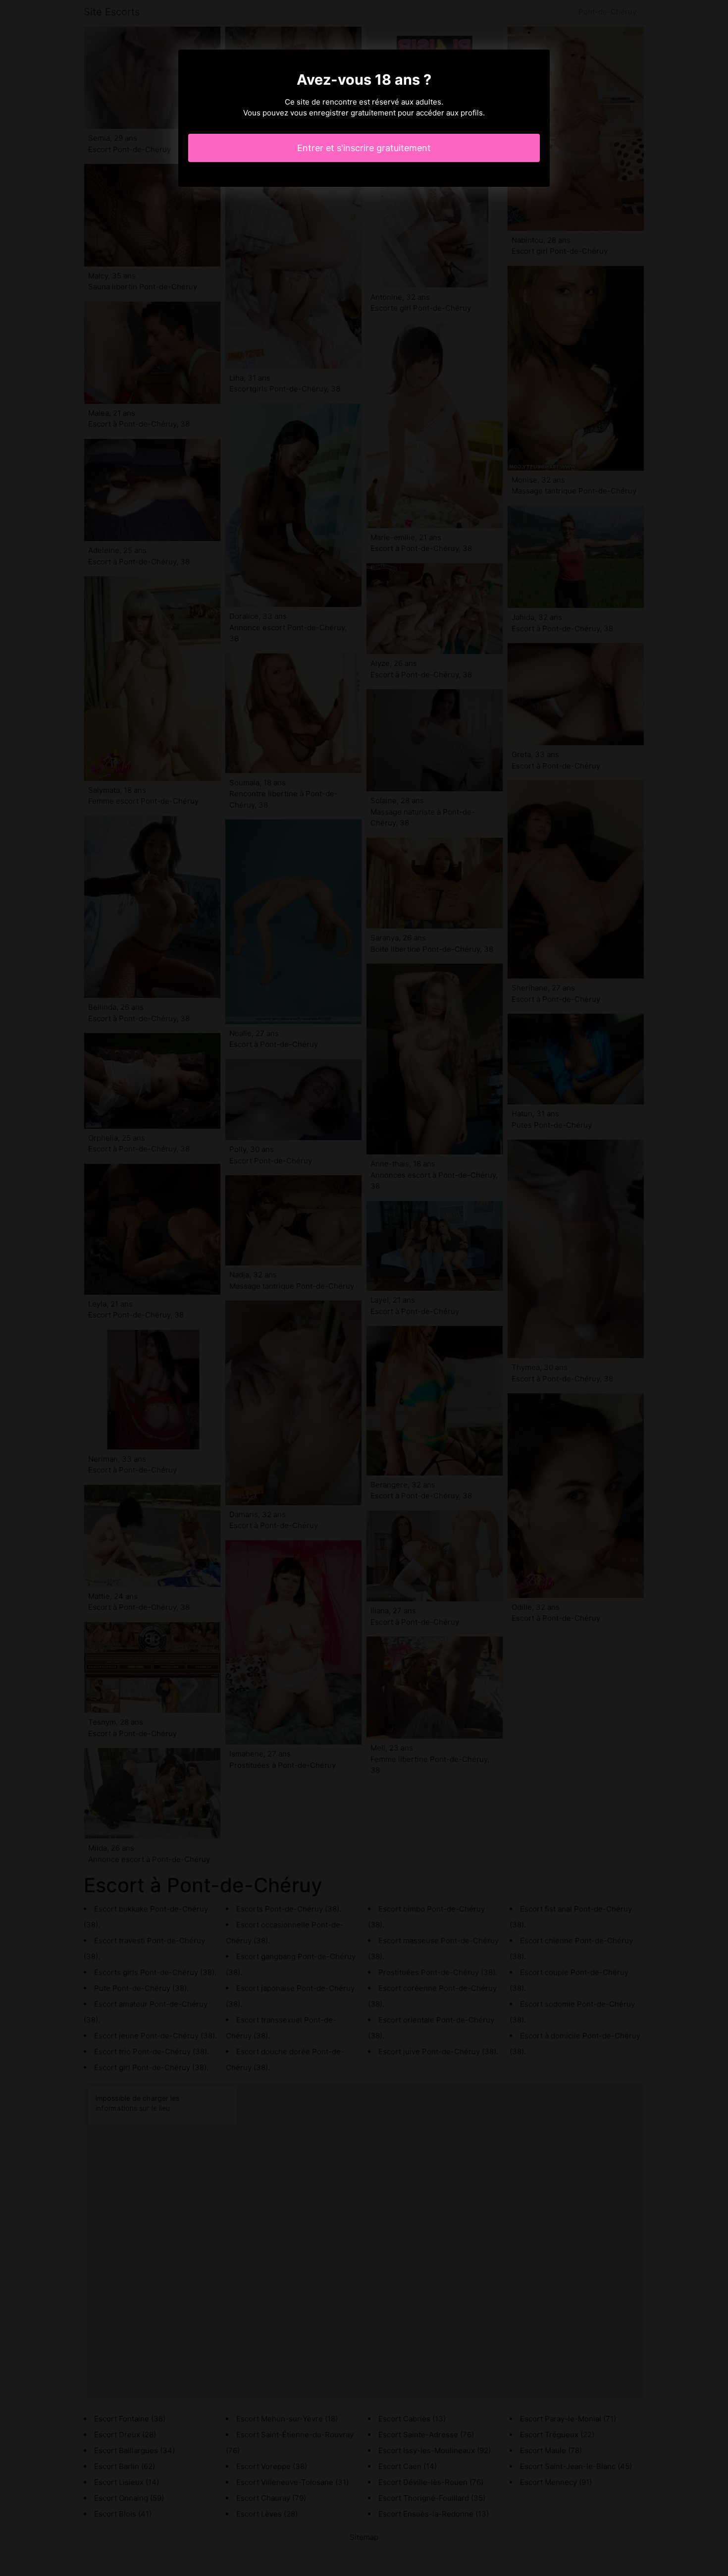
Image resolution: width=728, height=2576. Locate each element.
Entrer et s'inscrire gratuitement (364, 148)
